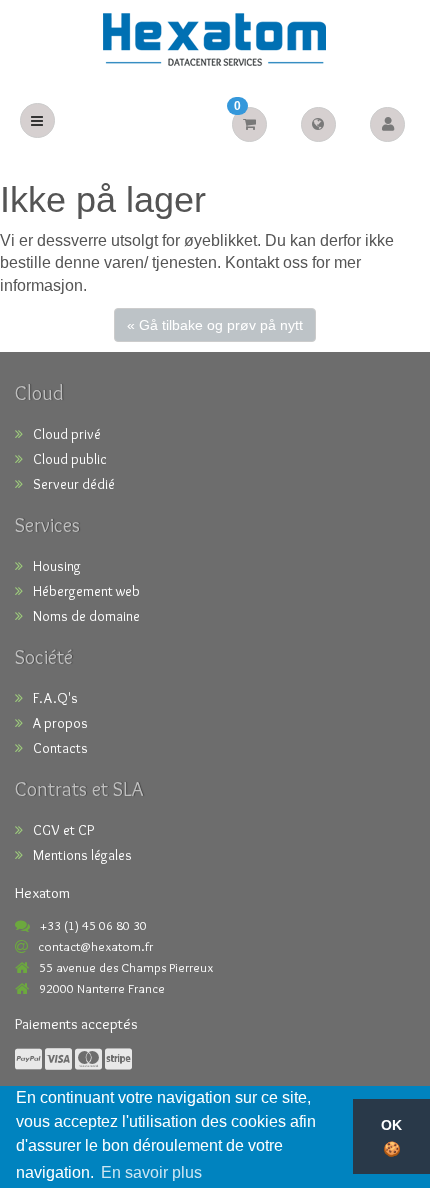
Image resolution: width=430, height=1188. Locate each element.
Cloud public (70, 459)
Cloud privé (67, 434)
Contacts (60, 748)
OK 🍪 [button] (391, 1137)
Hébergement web (86, 591)
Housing (57, 566)
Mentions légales (82, 855)
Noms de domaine (86, 616)
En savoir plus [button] (151, 1172)
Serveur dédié (74, 484)
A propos (60, 723)
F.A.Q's (55, 698)
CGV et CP (63, 830)
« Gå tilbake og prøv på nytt (215, 325)
